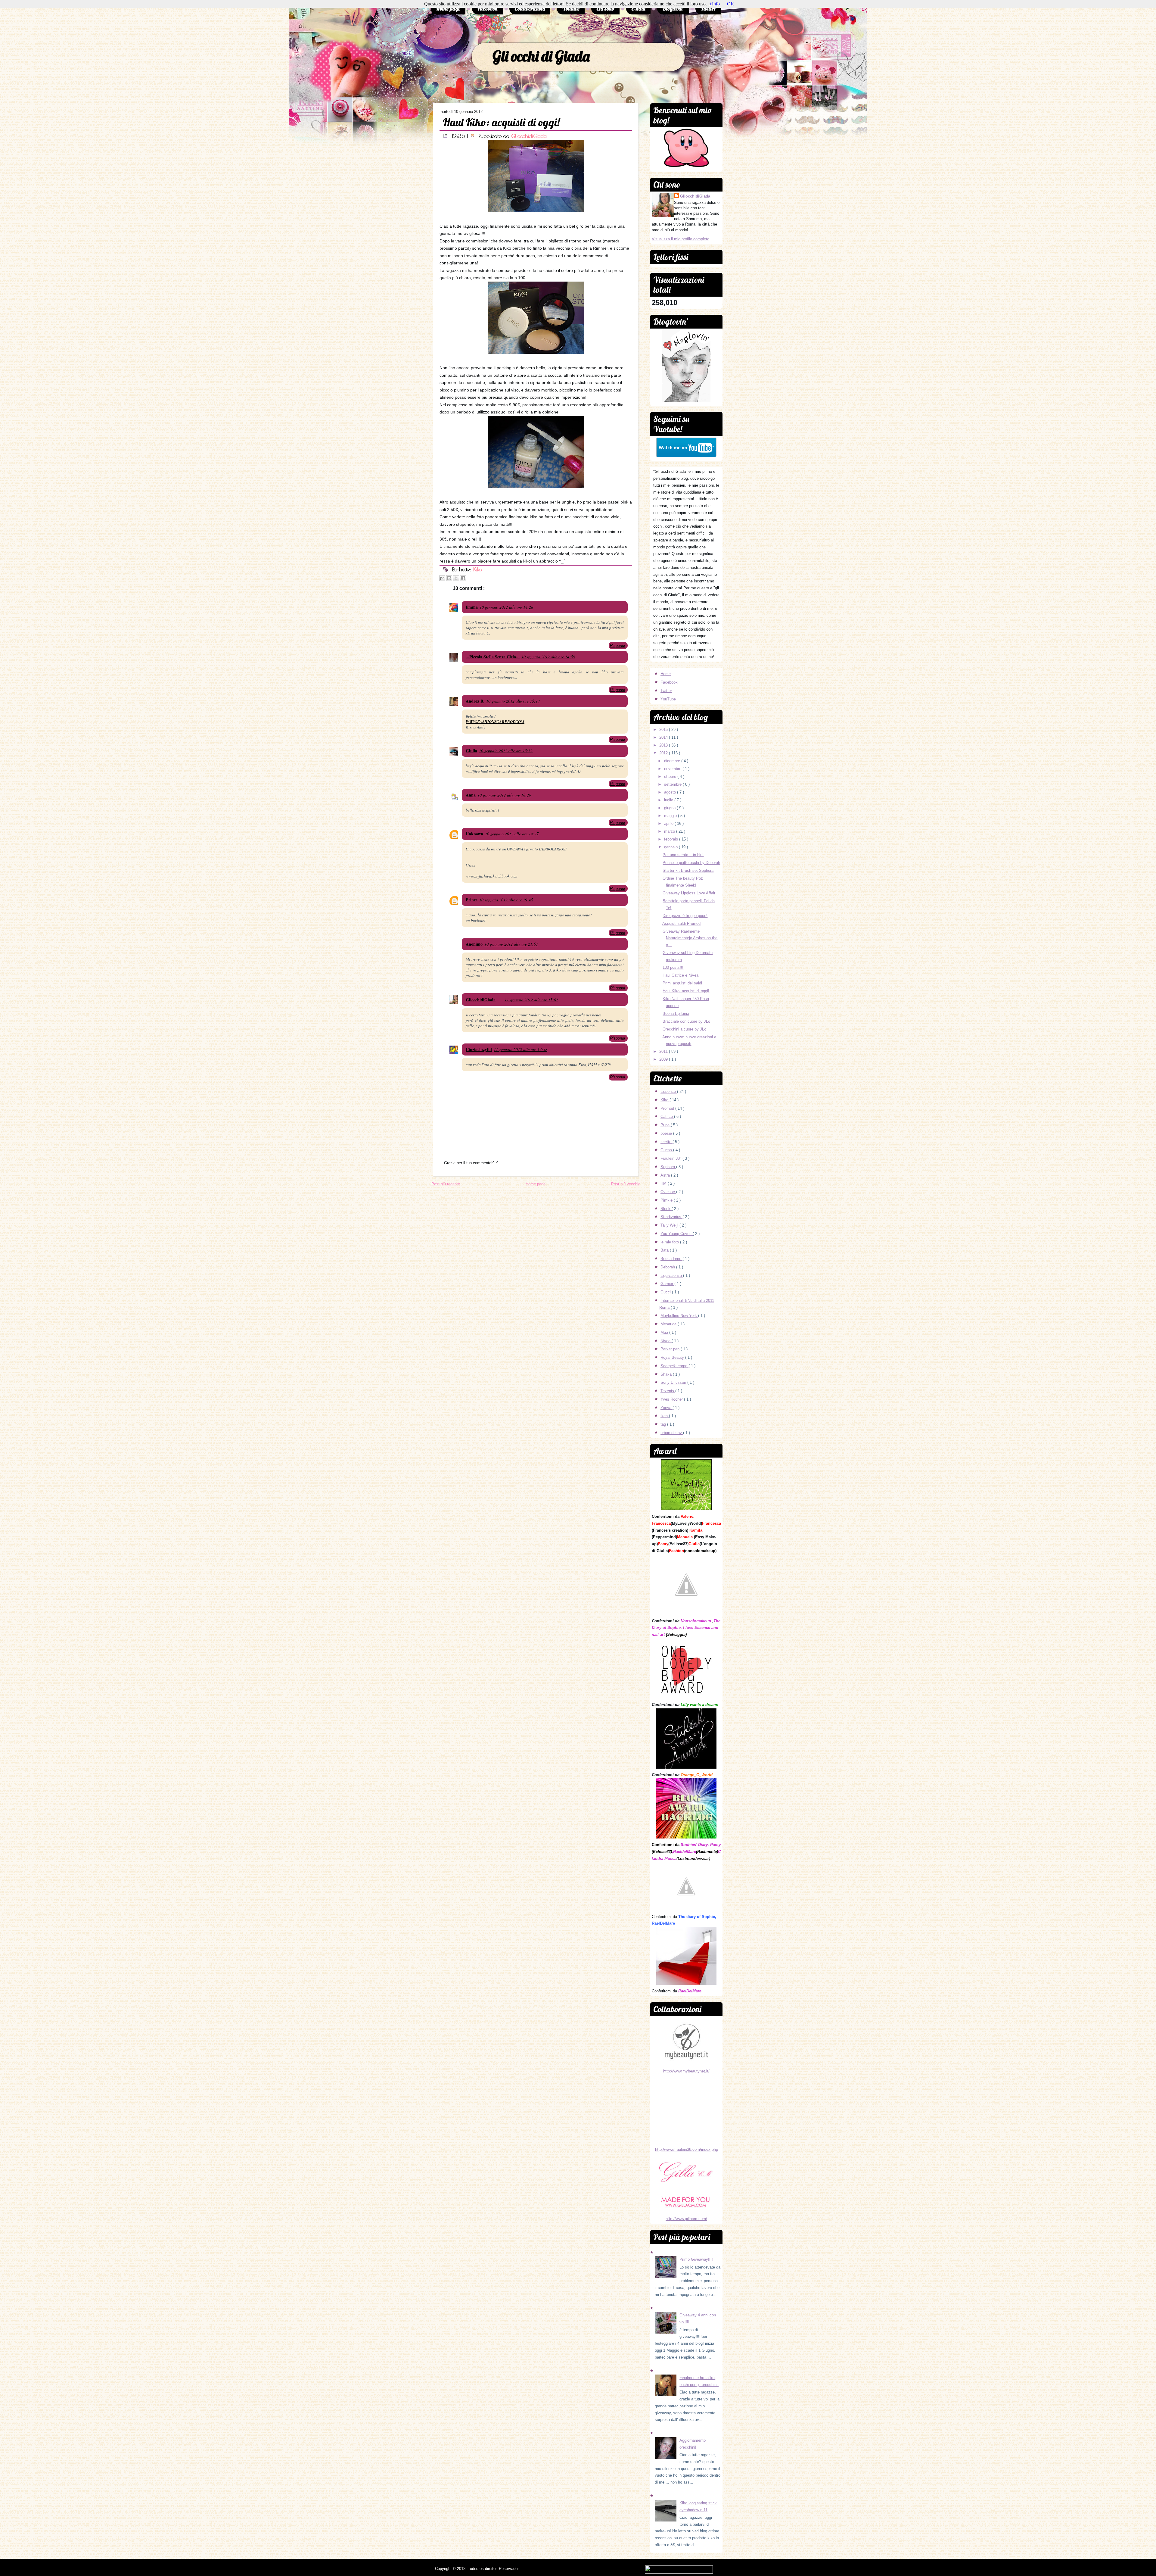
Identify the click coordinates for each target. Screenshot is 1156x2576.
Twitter (708, 9)
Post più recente (446, 1184)
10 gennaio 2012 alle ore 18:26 (504, 795)
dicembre (673, 761)
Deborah (668, 1267)
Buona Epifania (676, 1014)
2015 (664, 730)
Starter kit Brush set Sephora (688, 870)
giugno (670, 808)
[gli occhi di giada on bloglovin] (686, 401)
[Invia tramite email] (442, 578)
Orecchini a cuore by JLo (684, 1029)
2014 (664, 737)
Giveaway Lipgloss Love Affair (689, 893)
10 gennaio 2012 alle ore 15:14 (513, 701)
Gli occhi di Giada (541, 56)
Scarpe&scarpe (674, 1366)
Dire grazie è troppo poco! (685, 916)
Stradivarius (671, 1217)
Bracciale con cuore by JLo (686, 1021)
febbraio (672, 839)
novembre (673, 769)
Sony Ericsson (674, 1382)
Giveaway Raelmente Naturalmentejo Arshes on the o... (690, 938)
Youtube (571, 9)
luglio (669, 800)
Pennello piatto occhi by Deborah (691, 863)
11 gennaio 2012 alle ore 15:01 (531, 1000)
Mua (665, 1332)
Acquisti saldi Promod (681, 923)
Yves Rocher (672, 1399)
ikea (665, 1416)
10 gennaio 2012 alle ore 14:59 (548, 657)
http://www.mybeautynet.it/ (686, 2071)
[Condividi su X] (456, 578)
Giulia (471, 751)
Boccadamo (671, 1259)
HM (664, 1183)
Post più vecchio (626, 1184)
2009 (664, 1059)
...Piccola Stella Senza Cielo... (493, 657)
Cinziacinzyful (479, 1049)
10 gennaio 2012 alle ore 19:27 (512, 834)
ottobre (671, 777)
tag (664, 1424)
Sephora (668, 1167)
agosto (671, 792)
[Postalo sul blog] (449, 578)
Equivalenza (672, 1276)
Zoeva (667, 1408)
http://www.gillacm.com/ (686, 2219)
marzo (670, 831)
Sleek (666, 1209)
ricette (667, 1142)
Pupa (666, 1125)
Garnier (667, 1284)
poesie (667, 1133)
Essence (669, 1092)
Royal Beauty (673, 1357)
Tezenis (668, 1391)
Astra (666, 1175)
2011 (664, 1051)
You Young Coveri (677, 1234)
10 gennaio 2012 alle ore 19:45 (506, 900)
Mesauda (669, 1324)
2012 (664, 753)
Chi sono (605, 9)
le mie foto (670, 1242)
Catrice (667, 1116)
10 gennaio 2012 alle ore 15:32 (506, 751)
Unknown (474, 834)
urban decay (672, 1433)
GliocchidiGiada (529, 136)
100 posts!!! (673, 967)
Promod (668, 1108)
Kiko (477, 569)
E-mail (638, 9)
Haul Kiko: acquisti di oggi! (501, 122)
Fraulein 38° (671, 1158)
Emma (472, 607)
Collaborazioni (530, 9)
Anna (471, 795)
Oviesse (668, 1192)
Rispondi (617, 646)
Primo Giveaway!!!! (696, 2259)
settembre (673, 784)
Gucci (666, 1292)
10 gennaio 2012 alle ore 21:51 (511, 944)
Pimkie (667, 1200)
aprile (669, 823)
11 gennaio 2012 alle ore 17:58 (521, 1049)
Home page (448, 9)
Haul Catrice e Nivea (681, 975)
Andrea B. (475, 701)
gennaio (671, 847)
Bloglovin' (673, 9)
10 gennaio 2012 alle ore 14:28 (506, 607)
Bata (665, 1250)
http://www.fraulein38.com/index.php (687, 2149)
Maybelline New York (679, 1316)
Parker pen (671, 1349)
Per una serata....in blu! (683, 855)
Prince (472, 900)
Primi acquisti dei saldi (682, 983)
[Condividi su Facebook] (463, 578)
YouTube (668, 699)
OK (731, 4)
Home (666, 674)
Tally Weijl (670, 1225)
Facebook (487, 9)
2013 (664, 745)
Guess (667, 1150)
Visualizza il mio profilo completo (681, 239)
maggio (671, 816)
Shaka (667, 1374)
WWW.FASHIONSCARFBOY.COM (495, 722)
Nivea (666, 1341)
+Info (715, 4)
